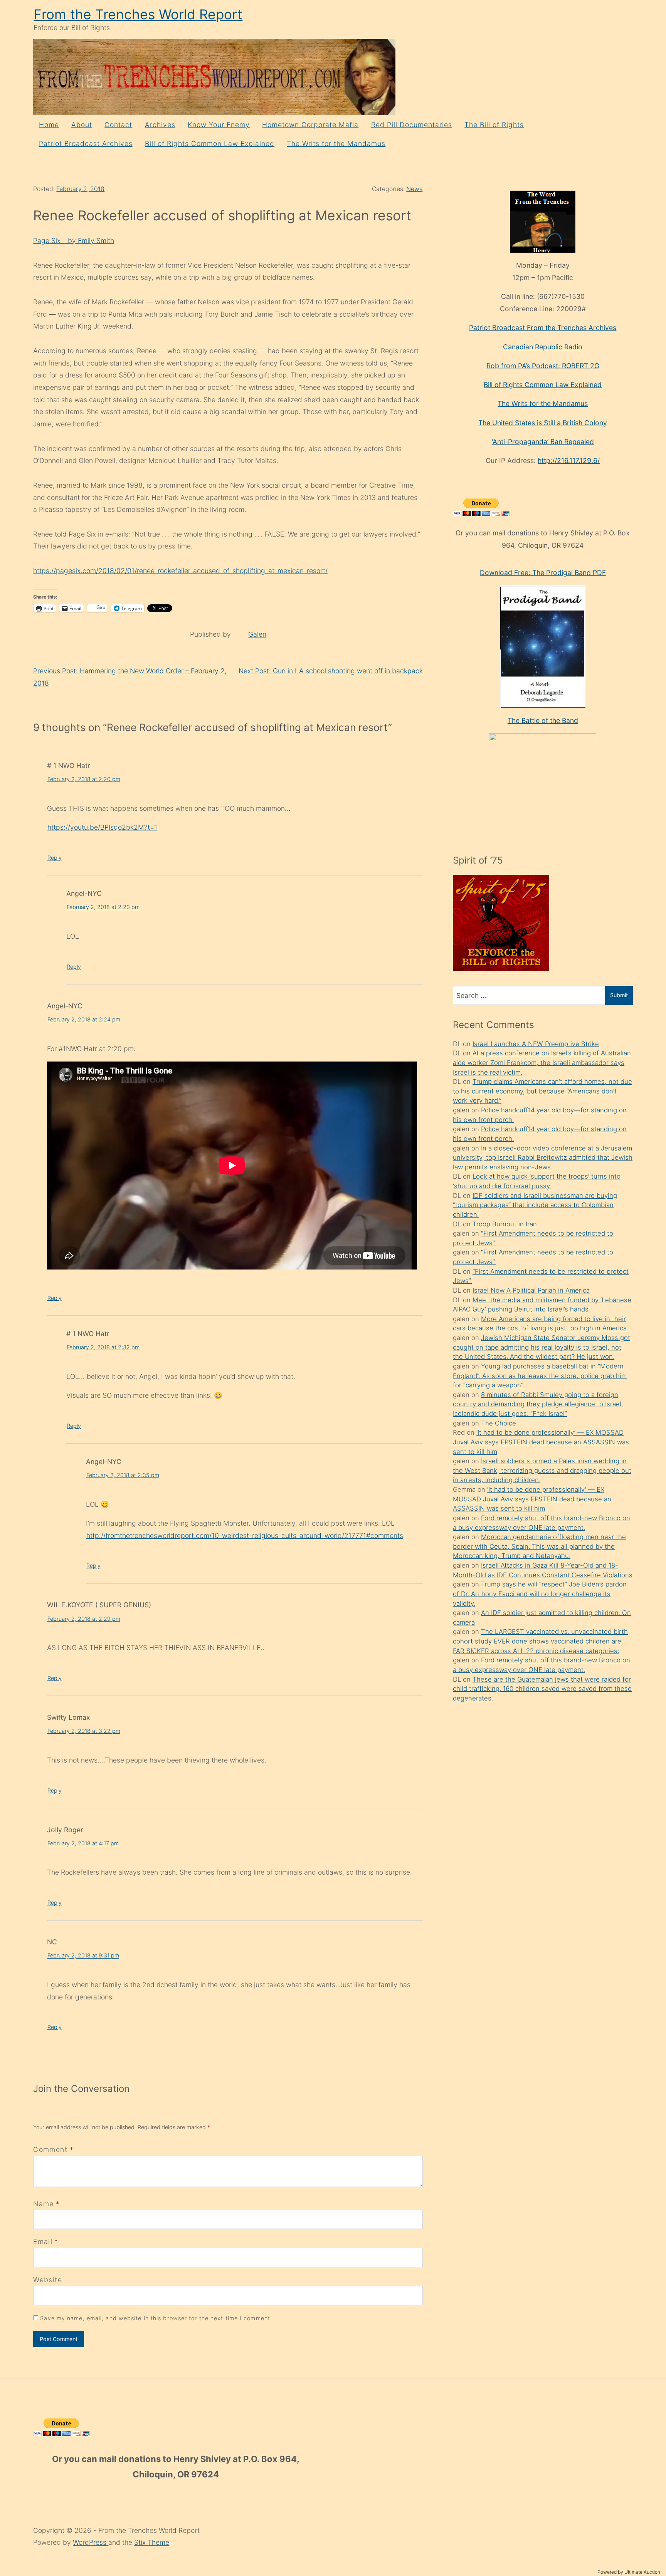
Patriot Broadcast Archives (86, 143)
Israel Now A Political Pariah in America (531, 1290)
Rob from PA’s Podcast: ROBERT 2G (543, 366)
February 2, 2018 (80, 189)
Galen (257, 634)
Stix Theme (152, 2542)
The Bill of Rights (494, 125)
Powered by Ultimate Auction (629, 2572)
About (82, 125)
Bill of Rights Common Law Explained (210, 143)
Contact (118, 125)
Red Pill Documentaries (412, 125)
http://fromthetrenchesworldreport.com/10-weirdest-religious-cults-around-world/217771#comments (245, 1535)
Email (43, 2241)
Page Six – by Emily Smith (74, 241)
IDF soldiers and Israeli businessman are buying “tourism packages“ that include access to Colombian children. (535, 1205)
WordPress (91, 2542)
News (414, 189)
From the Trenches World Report (138, 14)
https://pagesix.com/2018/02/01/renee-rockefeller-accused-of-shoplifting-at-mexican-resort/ (180, 571)
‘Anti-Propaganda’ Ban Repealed (543, 442)
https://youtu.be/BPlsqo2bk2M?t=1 (102, 827)
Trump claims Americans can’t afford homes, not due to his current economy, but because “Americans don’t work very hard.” (542, 1091)
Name (43, 2204)
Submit (619, 995)
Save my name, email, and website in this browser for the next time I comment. (156, 2318)
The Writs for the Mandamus (336, 143)
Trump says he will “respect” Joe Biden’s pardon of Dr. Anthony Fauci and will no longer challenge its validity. (540, 1594)
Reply (55, 858)
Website (47, 2280)
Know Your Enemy (219, 125)
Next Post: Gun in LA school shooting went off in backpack (331, 671)
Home (49, 125)
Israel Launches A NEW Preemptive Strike (536, 1044)
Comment (53, 2149)
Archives (160, 125)
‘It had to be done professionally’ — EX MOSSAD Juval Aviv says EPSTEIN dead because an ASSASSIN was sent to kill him (541, 1442)
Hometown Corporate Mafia (310, 125)
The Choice (499, 1423)
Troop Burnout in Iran (505, 1224)
